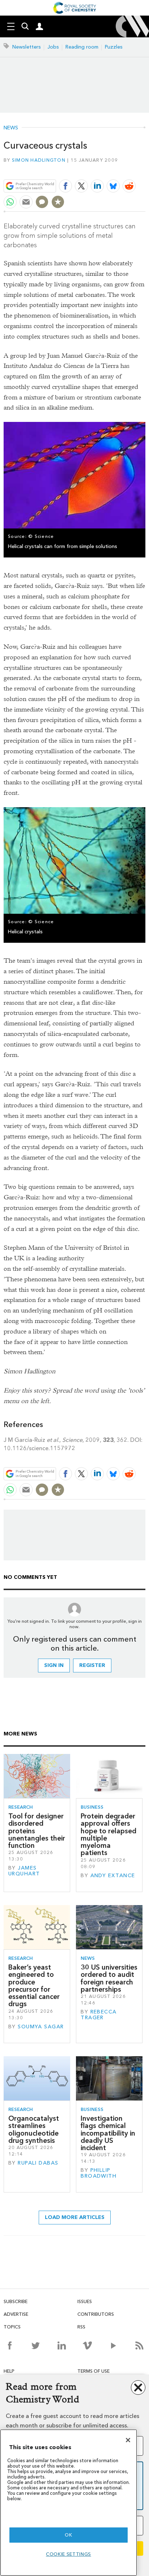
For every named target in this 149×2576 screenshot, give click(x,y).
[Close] (128, 2440)
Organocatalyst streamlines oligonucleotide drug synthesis (34, 2129)
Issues (85, 2301)
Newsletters (27, 47)
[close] (144, 169)
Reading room (82, 47)
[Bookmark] (58, 202)
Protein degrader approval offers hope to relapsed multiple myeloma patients (108, 1834)
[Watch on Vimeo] (87, 2345)
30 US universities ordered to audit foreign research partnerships (109, 1978)
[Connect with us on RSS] (139, 2345)
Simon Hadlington (39, 160)
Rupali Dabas (38, 2163)
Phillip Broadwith (99, 2173)
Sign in (54, 1665)
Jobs (53, 47)
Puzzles (114, 47)
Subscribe (16, 2301)
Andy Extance (113, 1876)
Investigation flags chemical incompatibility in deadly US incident (108, 2133)
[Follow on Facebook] (10, 2345)
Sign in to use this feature (110, 169)
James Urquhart (24, 1871)
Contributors (96, 2314)
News (11, 128)
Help (9, 2371)
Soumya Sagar (41, 2027)
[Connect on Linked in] (62, 2345)
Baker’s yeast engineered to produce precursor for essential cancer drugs (34, 1986)
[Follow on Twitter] (36, 2345)
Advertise (16, 2314)
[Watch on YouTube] (113, 2345)
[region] (69, 2503)
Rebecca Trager (99, 2015)
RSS (81, 2327)
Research (21, 1807)
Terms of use (93, 2371)
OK (68, 2535)
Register (92, 1665)
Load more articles (75, 2217)
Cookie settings (69, 2554)
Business (92, 1807)
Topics (12, 2327)
